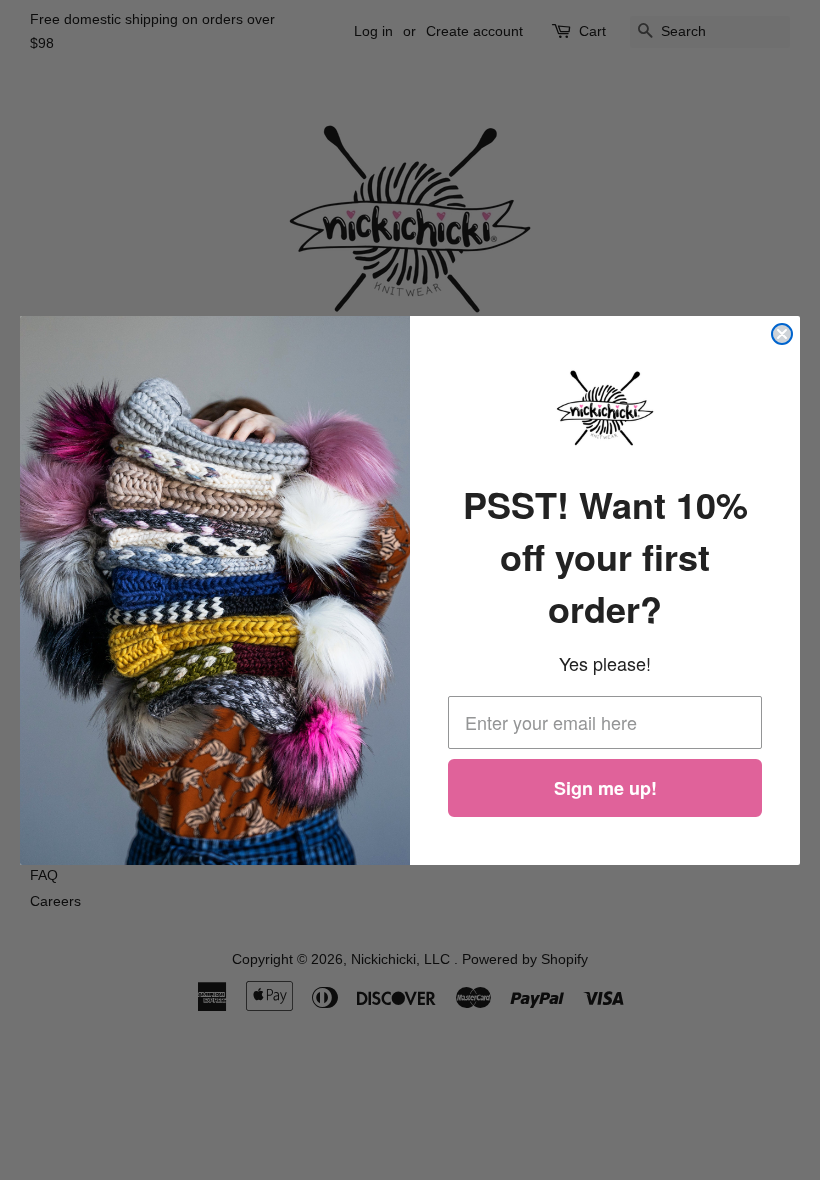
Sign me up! (605, 788)
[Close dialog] (782, 334)
